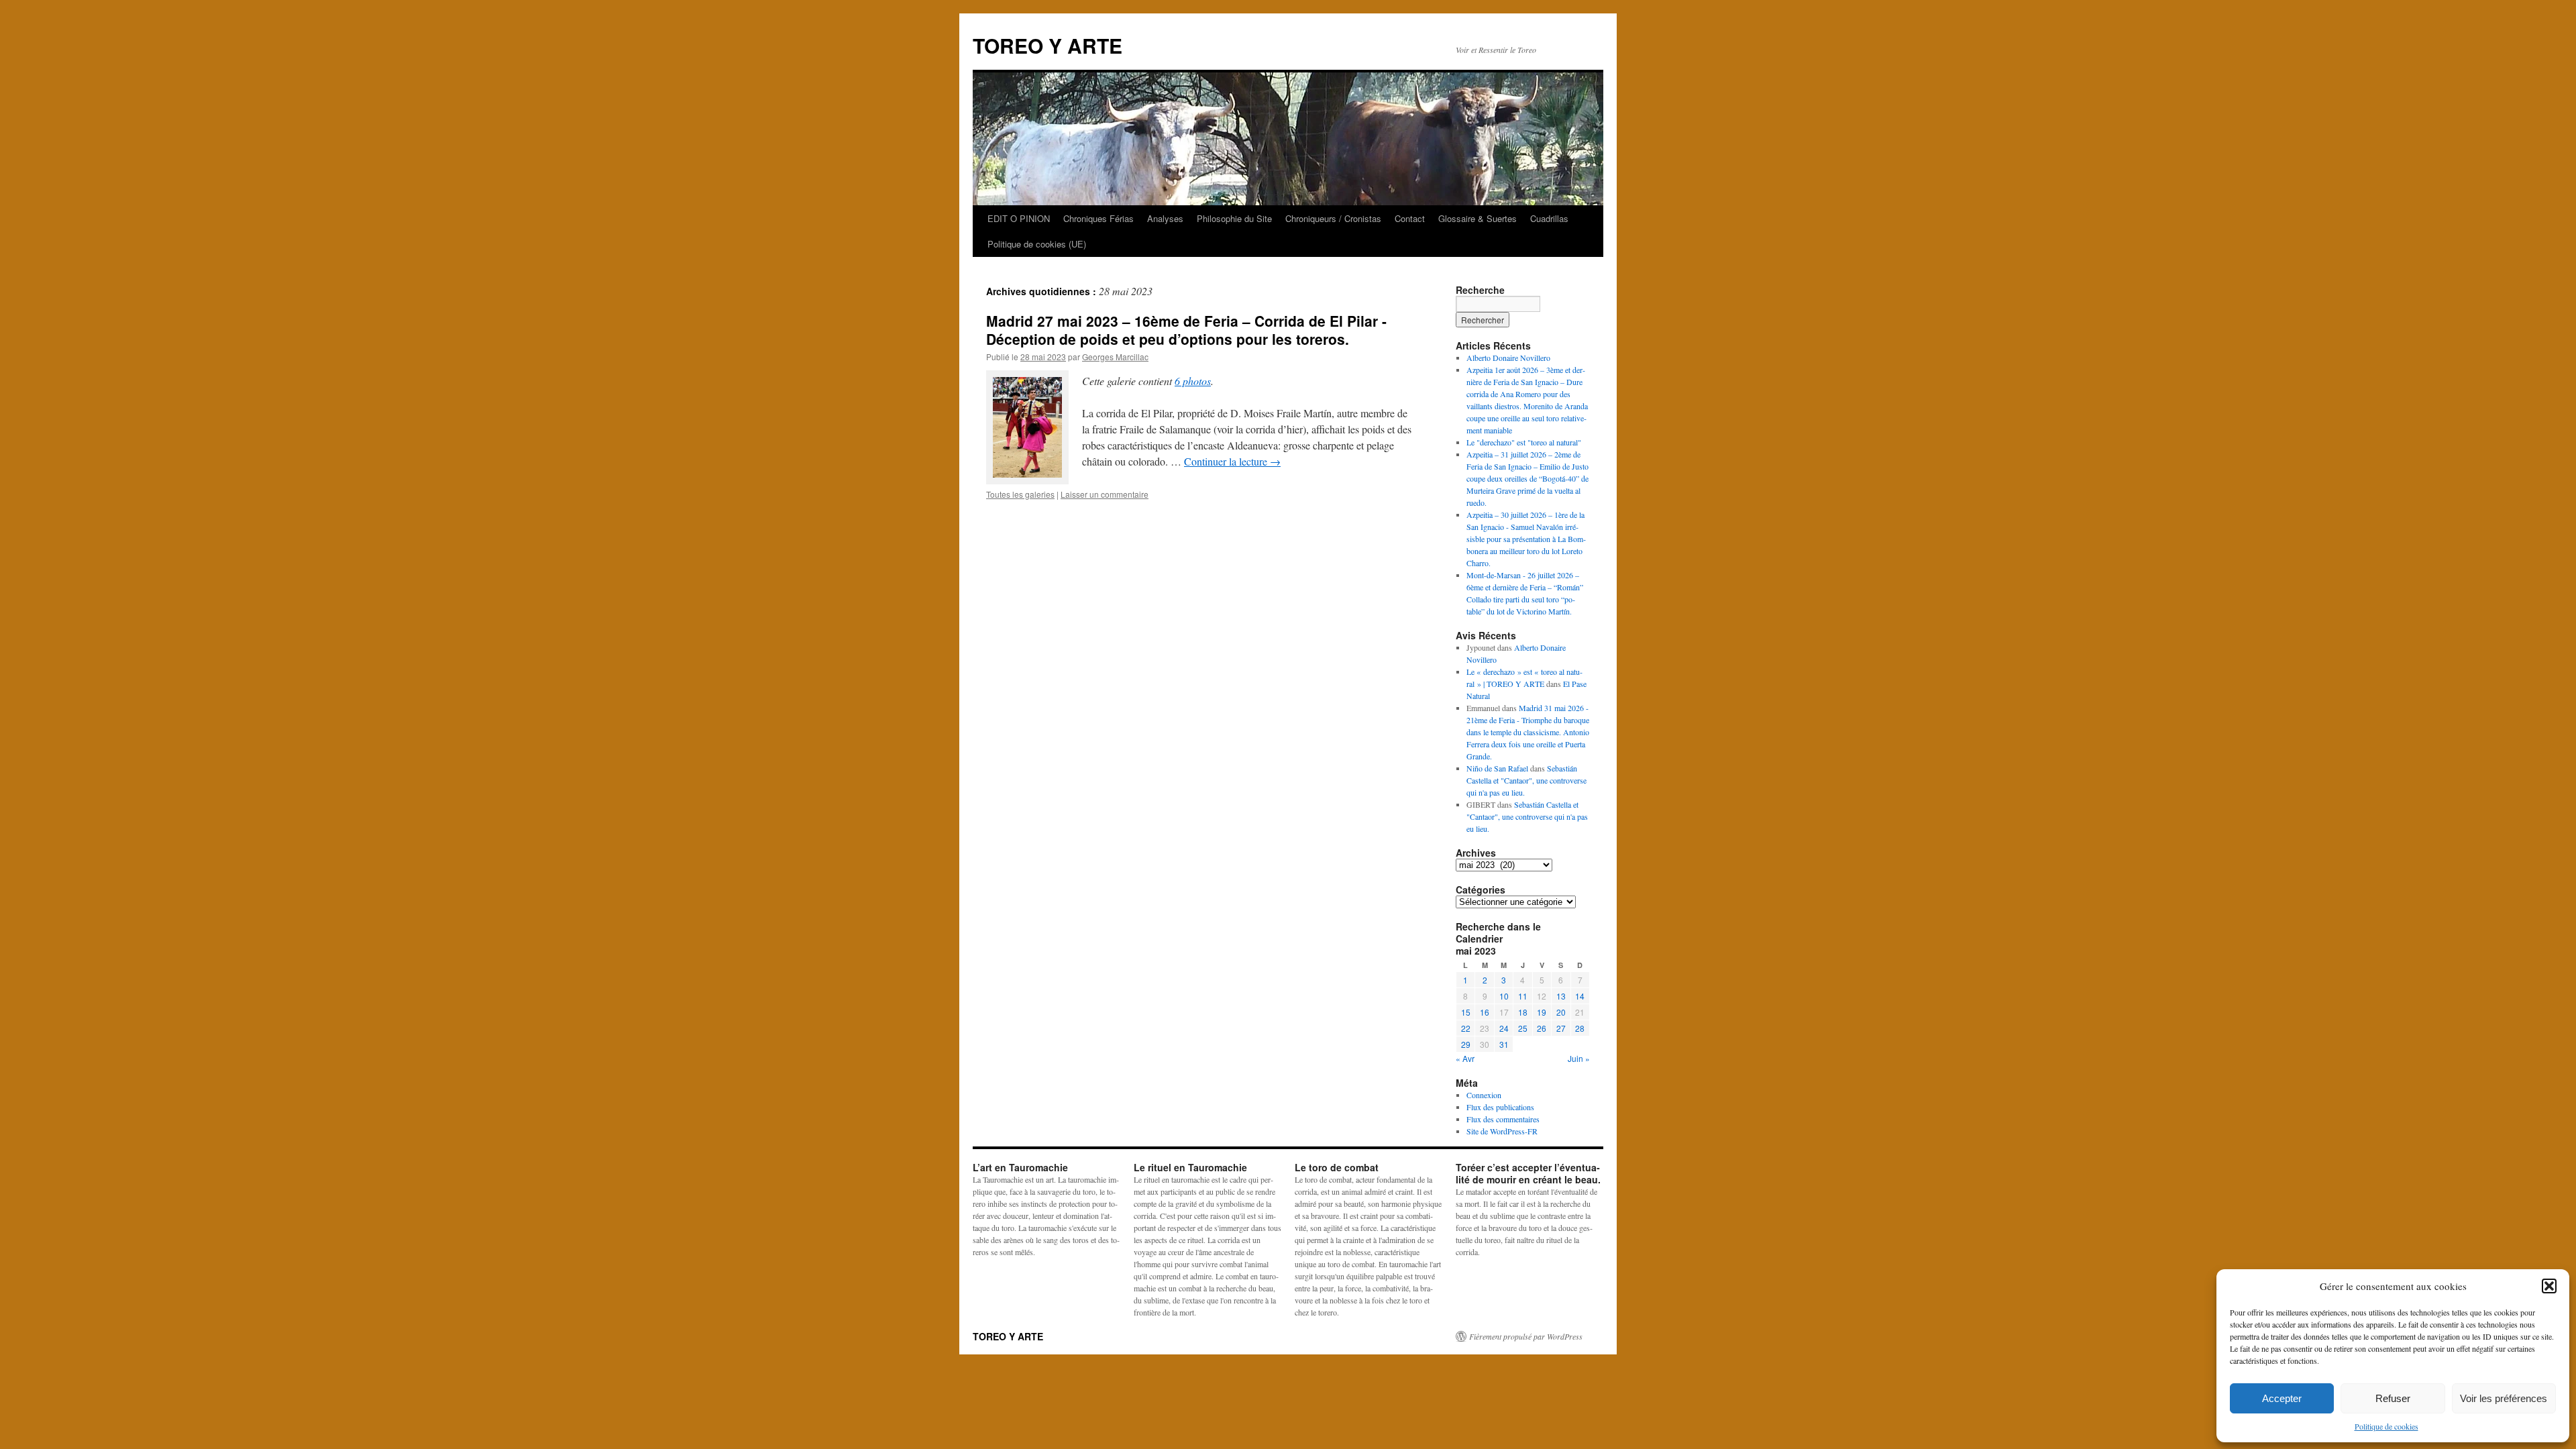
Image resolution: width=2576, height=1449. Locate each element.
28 (1580, 1028)
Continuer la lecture (1232, 461)
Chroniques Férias (1098, 218)
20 (1561, 1012)
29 (1466, 1044)
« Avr (1465, 1058)
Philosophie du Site (1234, 218)
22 (1466, 1028)
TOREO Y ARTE (1048, 45)
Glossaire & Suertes (1478, 218)
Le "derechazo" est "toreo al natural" (1524, 442)
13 (1561, 996)
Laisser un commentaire (1105, 494)
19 (1542, 1012)
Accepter (2282, 1398)
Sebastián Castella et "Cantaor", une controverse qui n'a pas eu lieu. (1526, 780)
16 (1485, 1012)
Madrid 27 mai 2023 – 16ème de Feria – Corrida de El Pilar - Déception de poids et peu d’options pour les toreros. (1186, 330)
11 (1523, 996)
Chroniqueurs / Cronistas (1333, 218)
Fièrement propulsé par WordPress (1526, 1336)
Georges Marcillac (1115, 357)
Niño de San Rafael (1497, 768)
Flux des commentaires (1503, 1119)
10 (1504, 996)
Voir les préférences (2504, 1398)
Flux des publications (1500, 1107)
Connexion (1484, 1095)
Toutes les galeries (1020, 494)
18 (1523, 1012)
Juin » (1579, 1058)
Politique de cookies (2386, 1426)
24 (1504, 1028)
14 (1580, 996)
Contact (1410, 218)
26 (1542, 1028)
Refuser (2393, 1398)
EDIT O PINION (1019, 218)
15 (1466, 1012)
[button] (2549, 1286)
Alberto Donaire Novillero (1508, 358)
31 (1504, 1044)
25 (1523, 1028)
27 (1561, 1028)
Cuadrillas (1549, 218)
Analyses (1165, 218)
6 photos (1193, 381)
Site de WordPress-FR (1502, 1131)
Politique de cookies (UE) (1037, 244)
